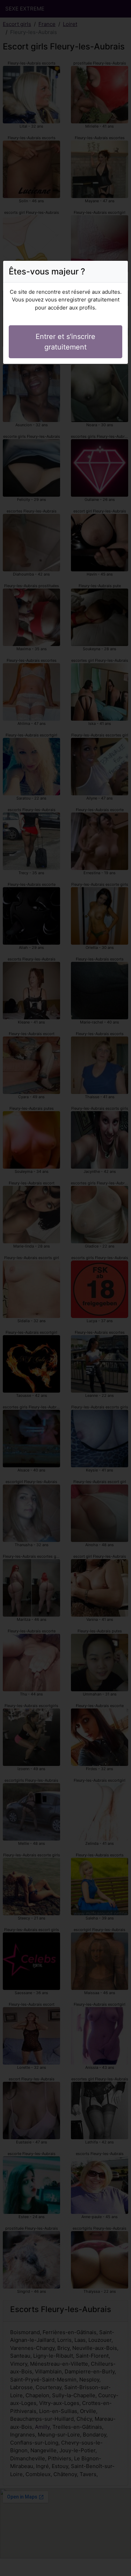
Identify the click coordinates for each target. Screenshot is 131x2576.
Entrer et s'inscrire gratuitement (65, 342)
